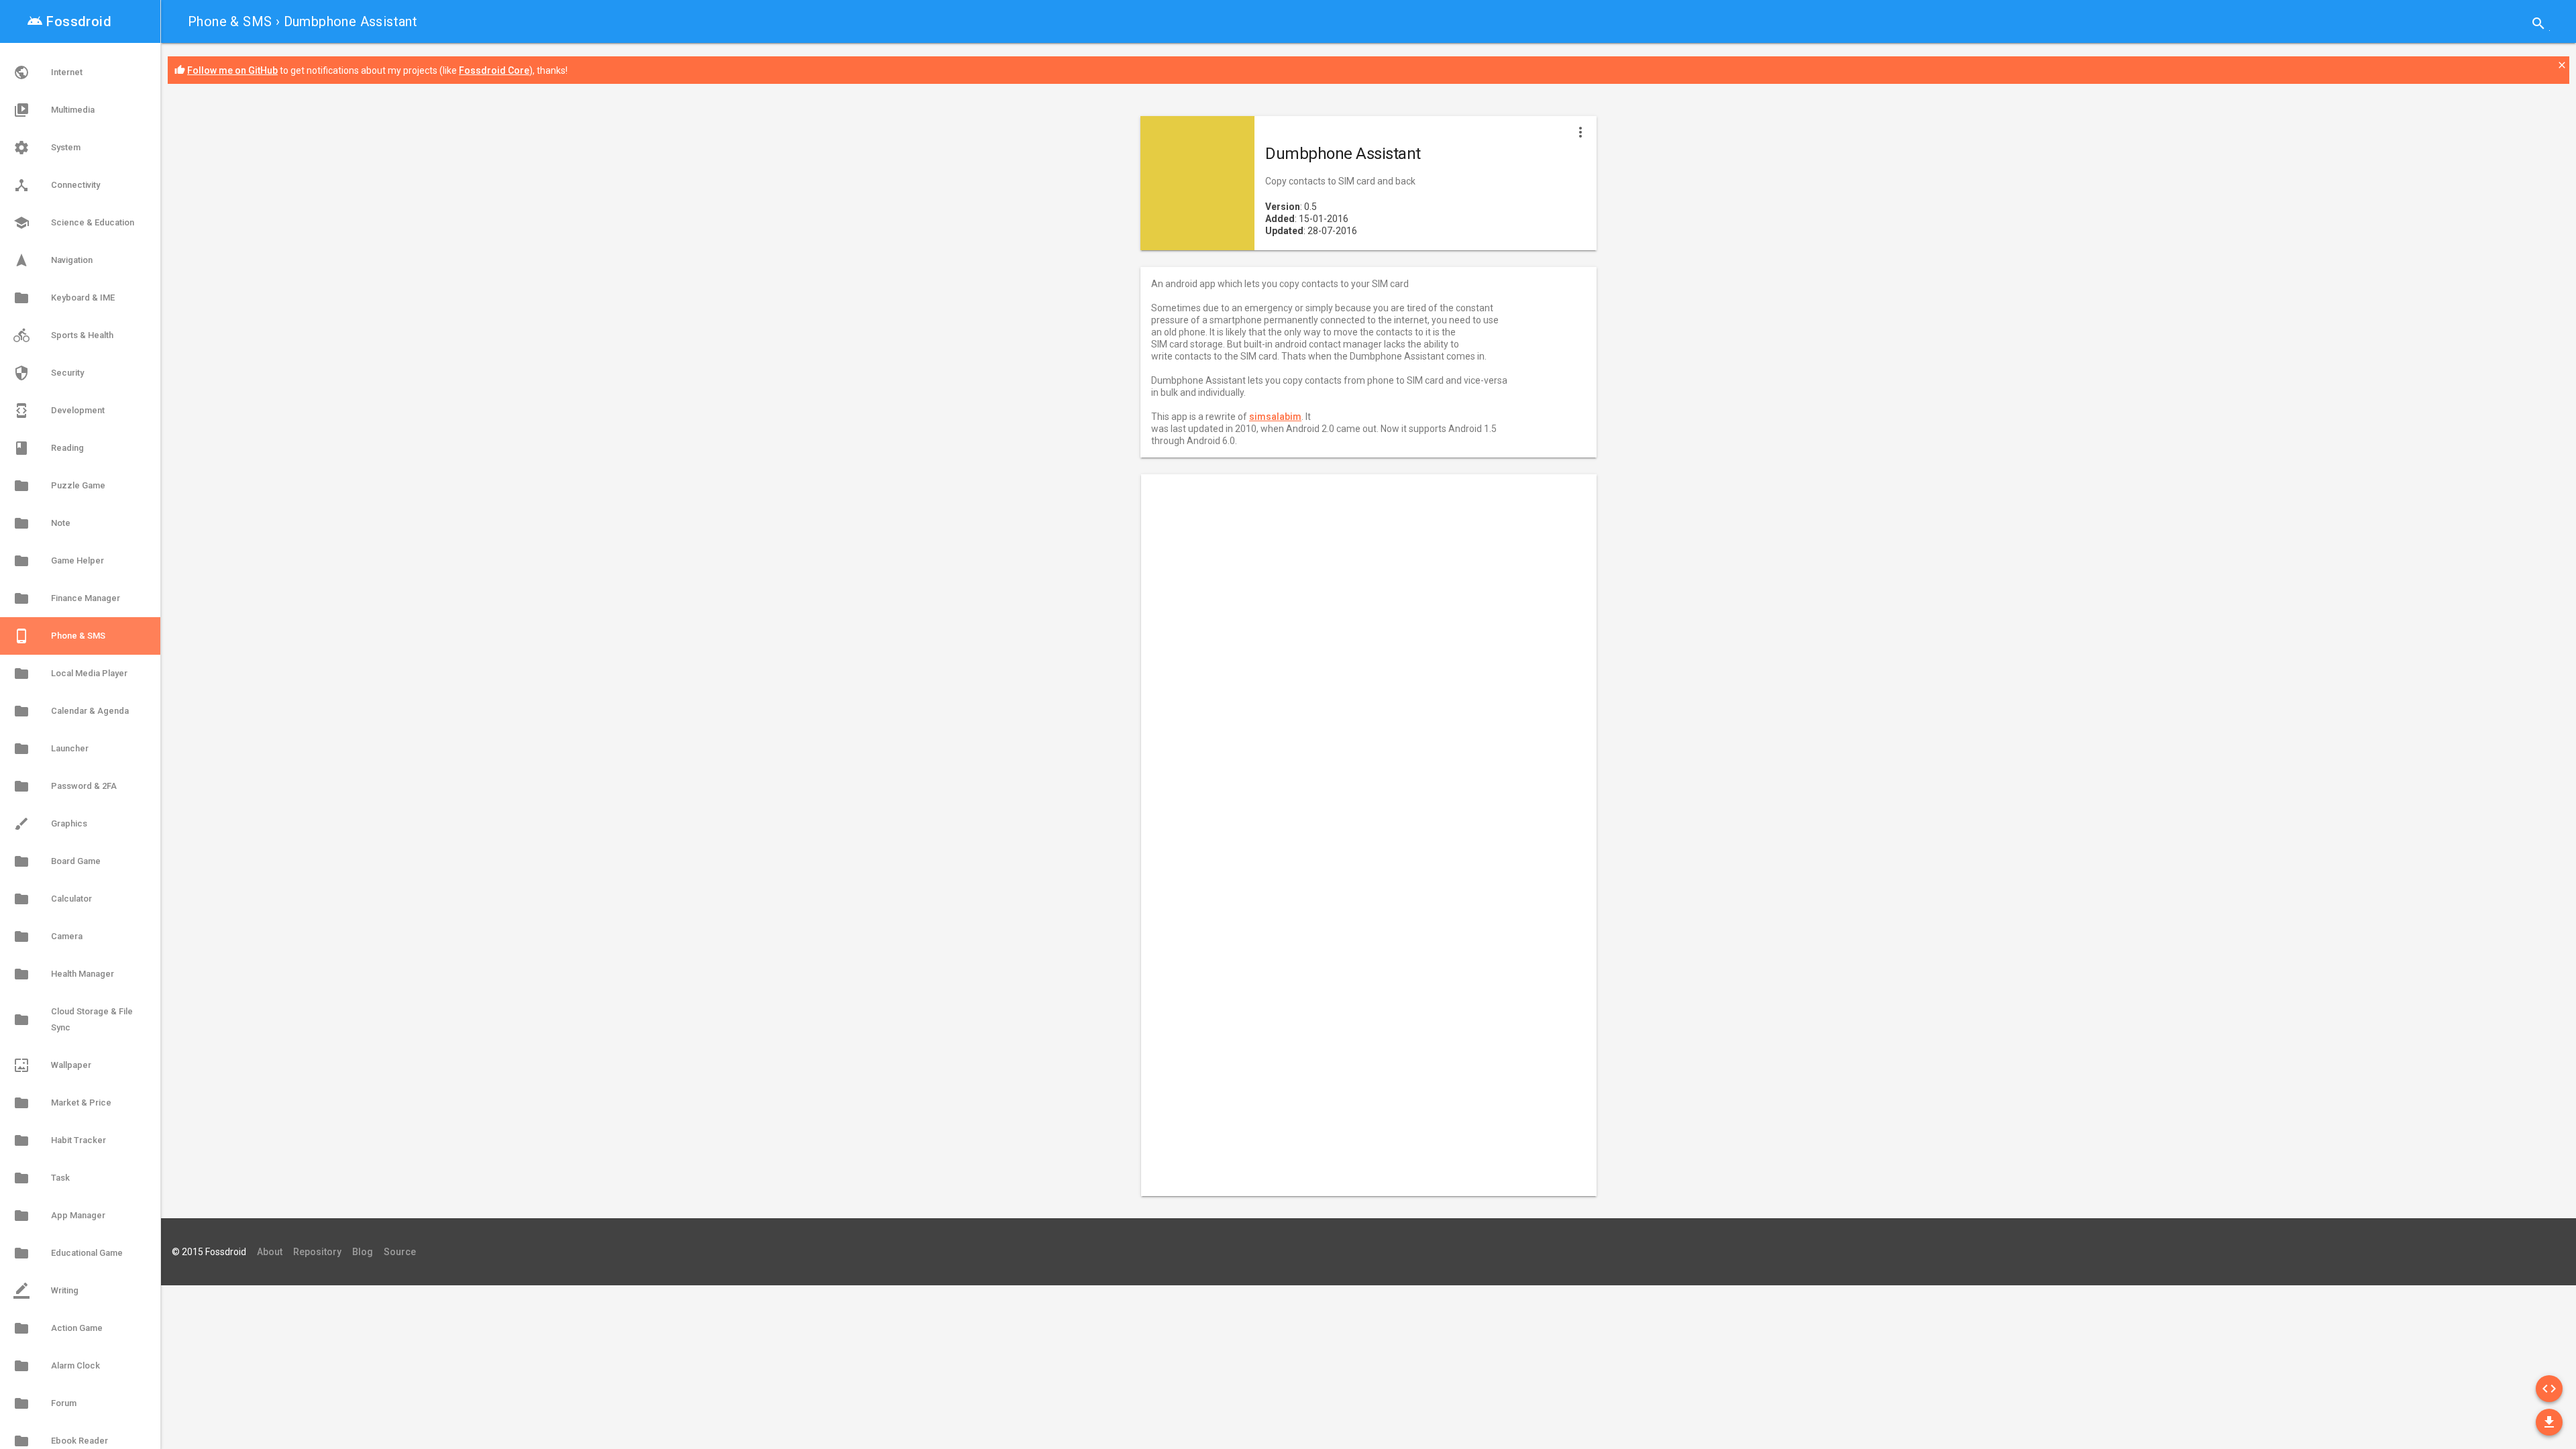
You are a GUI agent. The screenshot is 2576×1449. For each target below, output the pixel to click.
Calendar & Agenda (71, 711)
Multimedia (54, 110)
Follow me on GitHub (232, 70)
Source (400, 1252)
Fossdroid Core (494, 70)
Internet (48, 72)
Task (42, 1178)
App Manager (59, 1216)
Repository (317, 1252)
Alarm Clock (57, 1366)
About (270, 1252)
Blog (363, 1252)
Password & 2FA (65, 786)
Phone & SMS (230, 21)
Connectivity (57, 185)
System (47, 148)
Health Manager (64, 974)
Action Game (58, 1328)
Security (49, 373)
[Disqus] (1358, 663)
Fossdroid (69, 21)
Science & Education (74, 223)
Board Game (57, 861)
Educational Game (68, 1253)
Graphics (50, 824)
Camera (48, 936)
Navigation (53, 260)
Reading (49, 448)
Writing (46, 1291)
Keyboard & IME (64, 298)
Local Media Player (70, 674)
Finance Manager (67, 598)
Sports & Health (63, 335)
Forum (45, 1403)
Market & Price (62, 1103)
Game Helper (59, 561)
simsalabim (1275, 417)
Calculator (53, 899)
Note (42, 523)
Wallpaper (52, 1065)
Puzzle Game (59, 486)
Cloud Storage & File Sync (73, 1019)
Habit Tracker (60, 1140)
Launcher (51, 749)
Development (59, 411)
